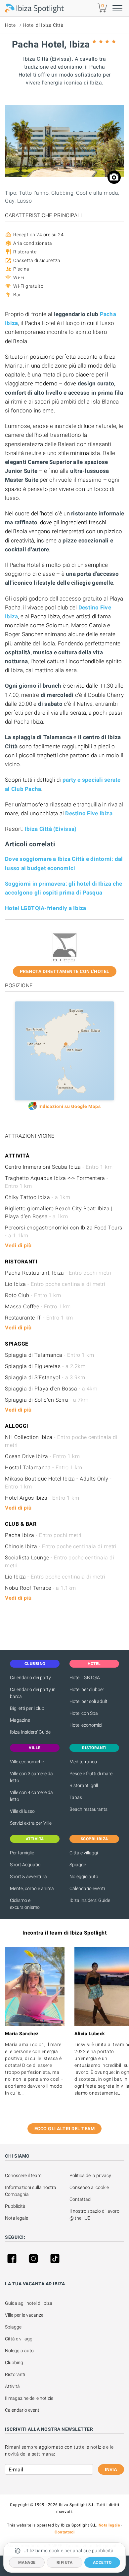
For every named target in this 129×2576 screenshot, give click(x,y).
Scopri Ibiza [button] (94, 1839)
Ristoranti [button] (94, 1748)
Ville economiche (27, 1762)
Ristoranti (15, 2374)
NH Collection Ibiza (61, 1441)
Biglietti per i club (27, 1708)
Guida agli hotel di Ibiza (29, 2303)
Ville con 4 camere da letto (31, 1796)
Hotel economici (86, 1725)
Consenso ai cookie (89, 2187)
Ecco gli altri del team (65, 2129)
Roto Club (33, 1295)
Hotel (11, 25)
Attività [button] (35, 1839)
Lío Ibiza (55, 1284)
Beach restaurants (88, 1809)
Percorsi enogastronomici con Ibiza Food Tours (64, 1232)
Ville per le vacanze (24, 2315)
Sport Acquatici (26, 1865)
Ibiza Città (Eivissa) (51, 829)
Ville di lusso (22, 1811)
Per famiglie (22, 1853)
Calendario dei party (30, 1678)
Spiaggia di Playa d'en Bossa (51, 1389)
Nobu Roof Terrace (41, 1588)
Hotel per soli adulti (89, 1701)
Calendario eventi (87, 1888)
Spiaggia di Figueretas (45, 1366)
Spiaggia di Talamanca (49, 1355)
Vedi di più (18, 1245)
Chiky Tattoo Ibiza (38, 1197)
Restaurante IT (39, 1318)
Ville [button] (35, 1748)
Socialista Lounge (60, 1562)
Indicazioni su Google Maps (69, 1106)
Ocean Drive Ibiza (42, 1456)
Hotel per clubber (87, 1689)
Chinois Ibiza (61, 1546)
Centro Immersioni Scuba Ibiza (59, 1167)
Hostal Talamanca (44, 1467)
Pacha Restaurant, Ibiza (58, 1273)
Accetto (102, 2562)
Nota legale (17, 2218)
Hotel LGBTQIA (85, 1678)
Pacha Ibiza (43, 1535)
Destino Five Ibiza (89, 813)
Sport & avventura (28, 1876)
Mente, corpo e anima (32, 1888)
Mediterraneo (83, 1762)
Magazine (20, 1720)
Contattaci (80, 2199)
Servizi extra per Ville (31, 1823)
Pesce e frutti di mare (91, 1774)
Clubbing (14, 2363)
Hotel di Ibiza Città (43, 25)
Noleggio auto (84, 1876)
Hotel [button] (94, 1664)
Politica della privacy (90, 2175)
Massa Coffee (38, 1306)
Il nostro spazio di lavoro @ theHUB (95, 2215)
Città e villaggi (84, 1853)
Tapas (76, 1797)
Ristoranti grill (84, 1785)
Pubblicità (15, 2206)
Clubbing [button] (35, 1664)
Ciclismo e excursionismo (25, 1904)
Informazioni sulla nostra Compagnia (31, 2191)
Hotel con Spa (84, 1713)
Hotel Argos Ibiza (42, 1498)
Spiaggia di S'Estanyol (45, 1377)
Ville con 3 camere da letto (31, 1777)
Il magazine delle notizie (29, 2398)
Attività (13, 2386)
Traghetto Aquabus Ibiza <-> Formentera (57, 1182)
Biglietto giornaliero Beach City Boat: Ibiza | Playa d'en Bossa (59, 1212)
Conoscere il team (23, 2175)
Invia (111, 2469)
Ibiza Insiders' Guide (30, 1732)
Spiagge (78, 1865)
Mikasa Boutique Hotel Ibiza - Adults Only (58, 1483)
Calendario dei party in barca (33, 1693)
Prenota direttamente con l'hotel (65, 971)
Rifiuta (65, 2562)
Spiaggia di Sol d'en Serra (47, 1400)
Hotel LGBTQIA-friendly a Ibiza (46, 908)
